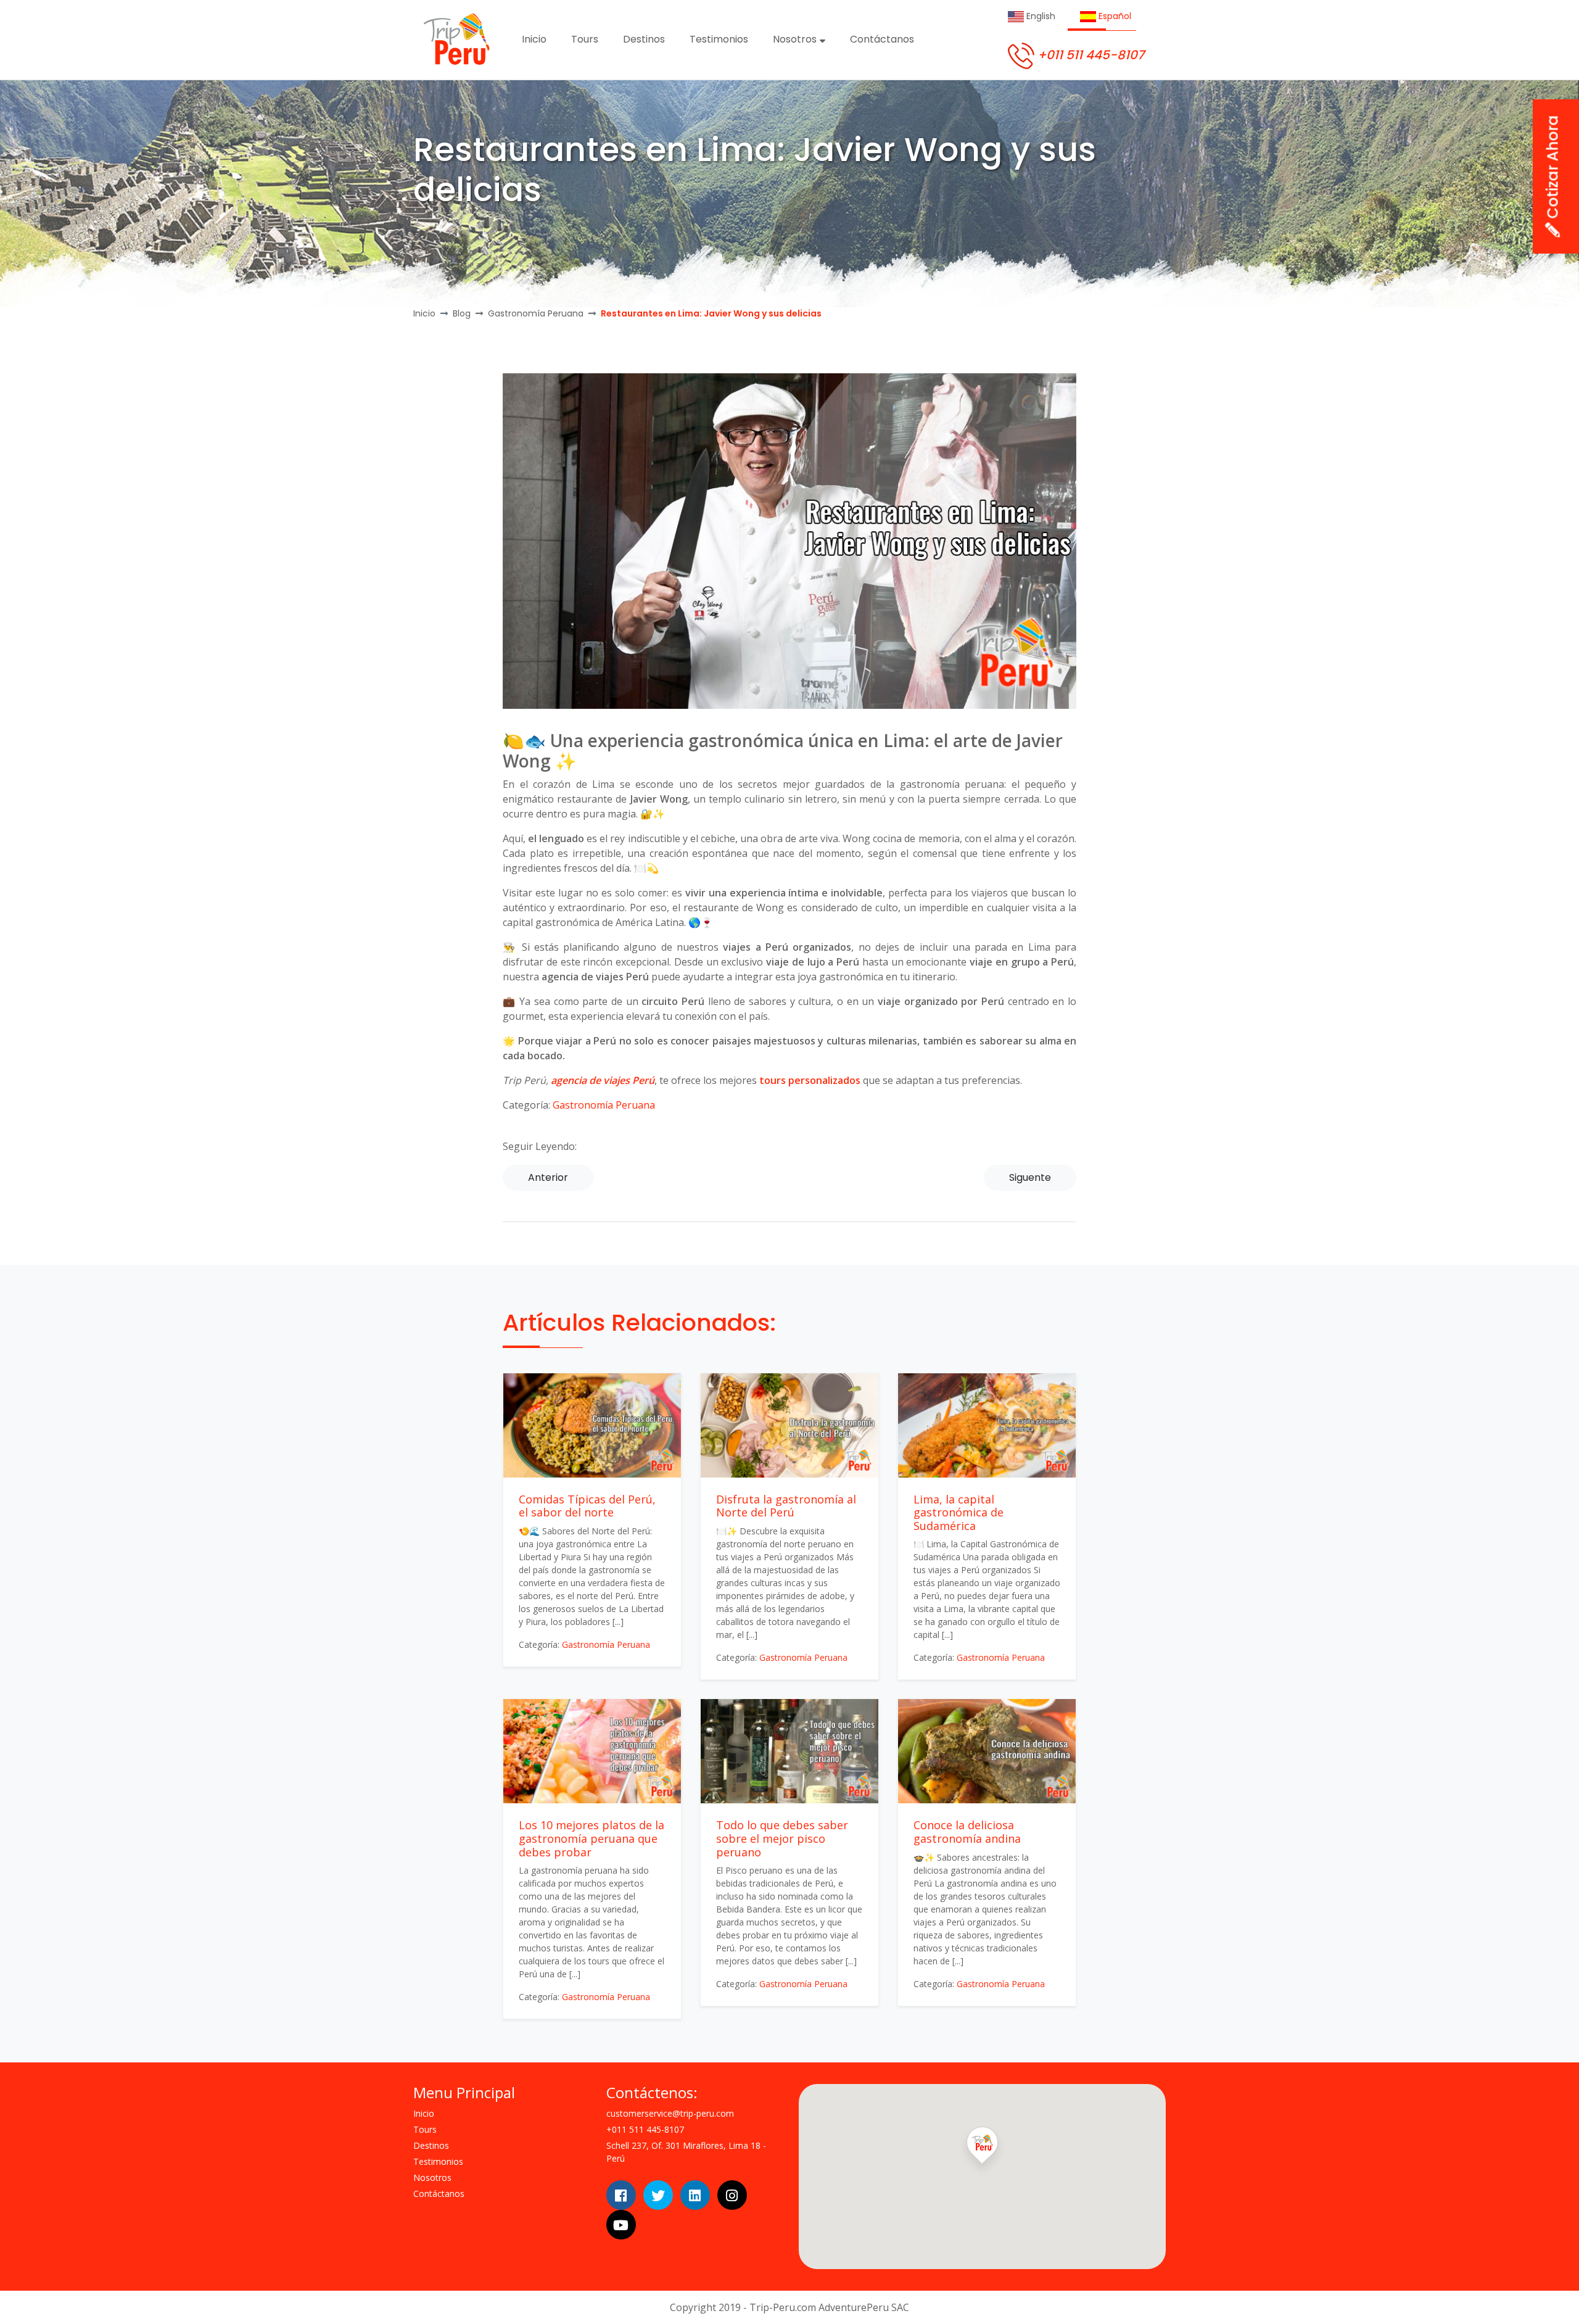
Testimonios (719, 39)
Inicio (534, 39)
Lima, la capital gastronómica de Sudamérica (959, 1512)
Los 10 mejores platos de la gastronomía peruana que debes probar (592, 1838)
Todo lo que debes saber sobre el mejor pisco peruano (782, 1838)
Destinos (644, 39)
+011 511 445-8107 (1089, 55)
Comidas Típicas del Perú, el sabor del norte (587, 1506)
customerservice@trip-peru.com (670, 2113)
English (1040, 16)
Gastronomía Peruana (536, 313)
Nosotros (796, 39)
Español (1114, 16)
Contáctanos (882, 39)
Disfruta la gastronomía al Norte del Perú (786, 1506)
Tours (585, 39)
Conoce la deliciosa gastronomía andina (967, 1832)
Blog (462, 313)
